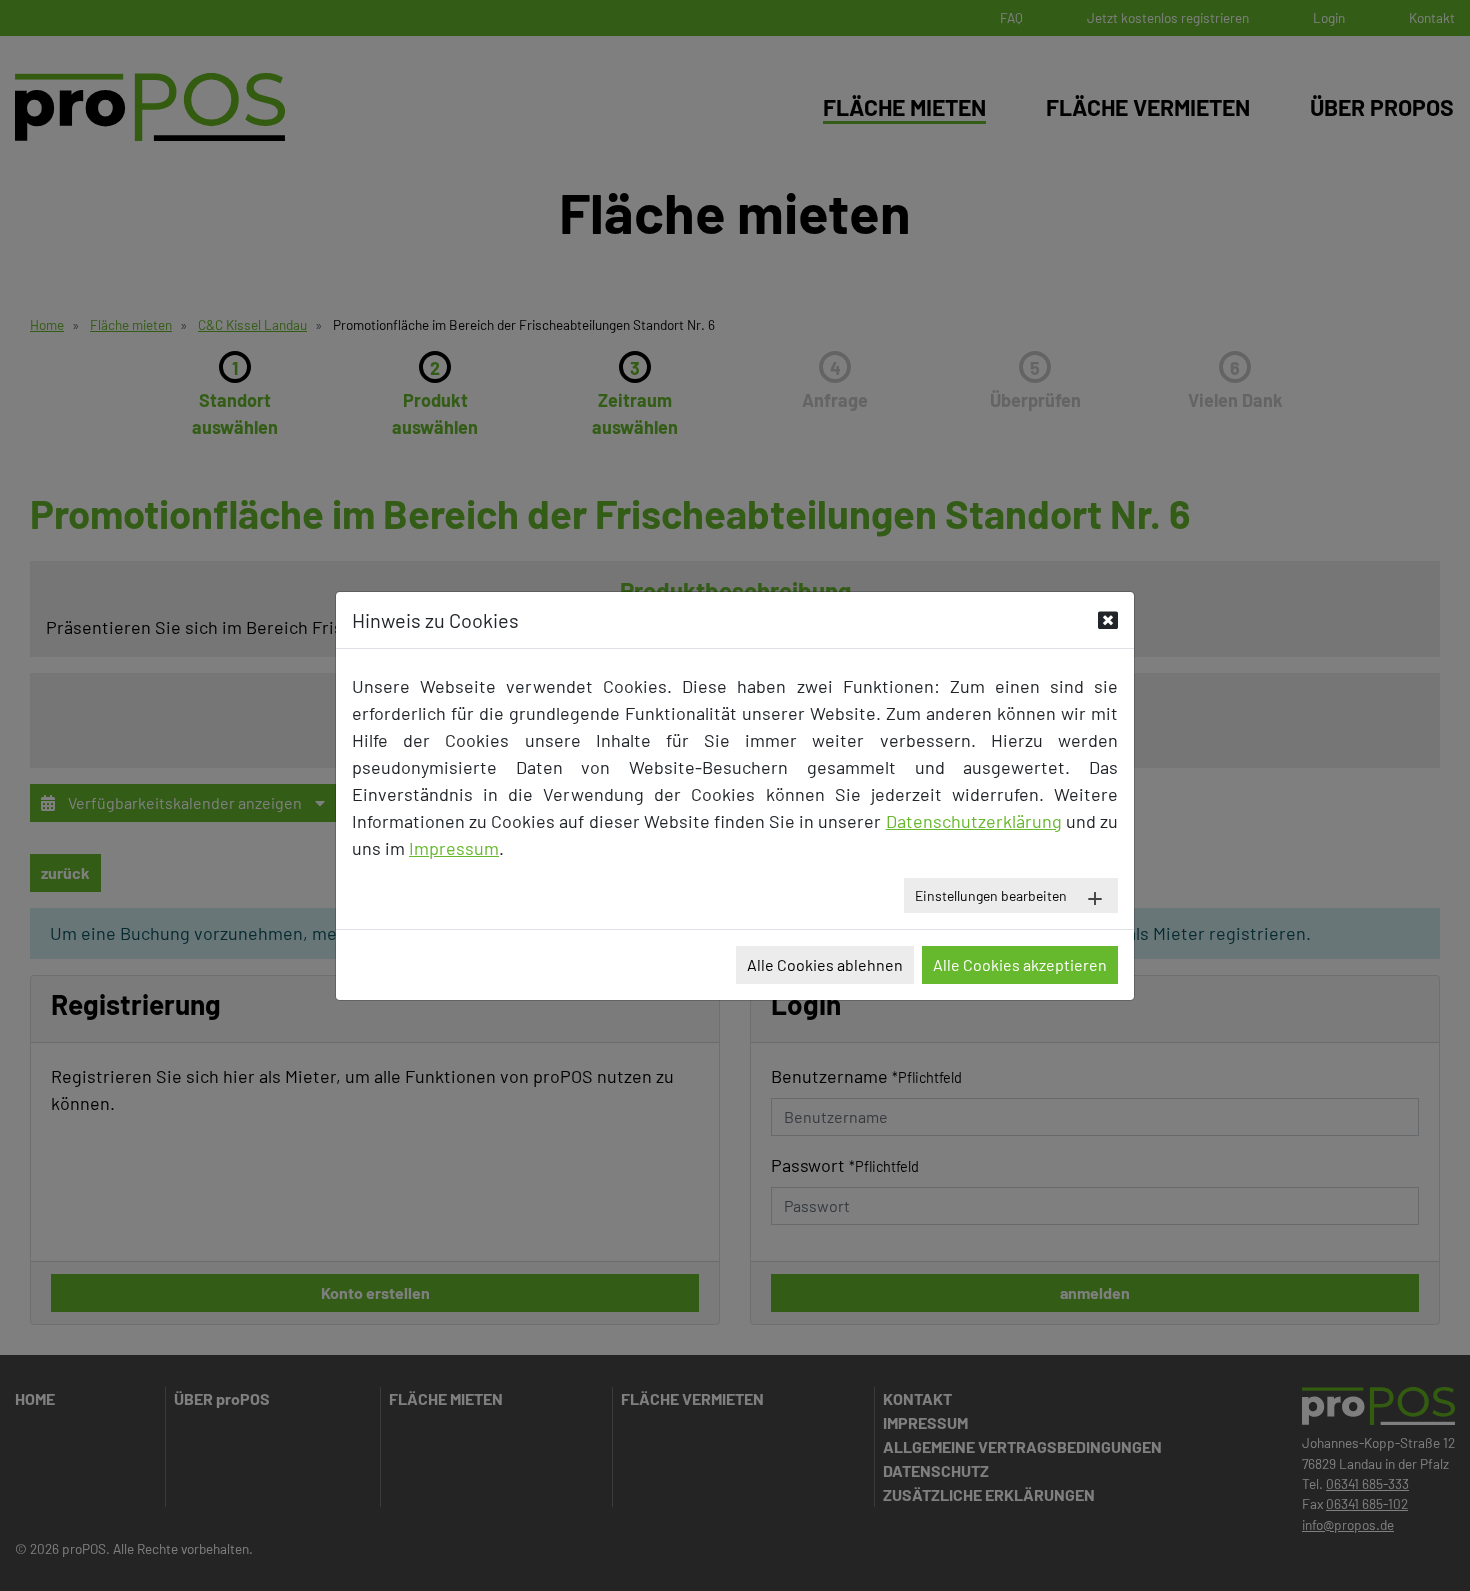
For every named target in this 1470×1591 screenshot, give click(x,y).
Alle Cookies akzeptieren (1020, 964)
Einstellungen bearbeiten (991, 895)
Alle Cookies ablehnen (825, 964)
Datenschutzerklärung (974, 821)
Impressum (454, 848)
